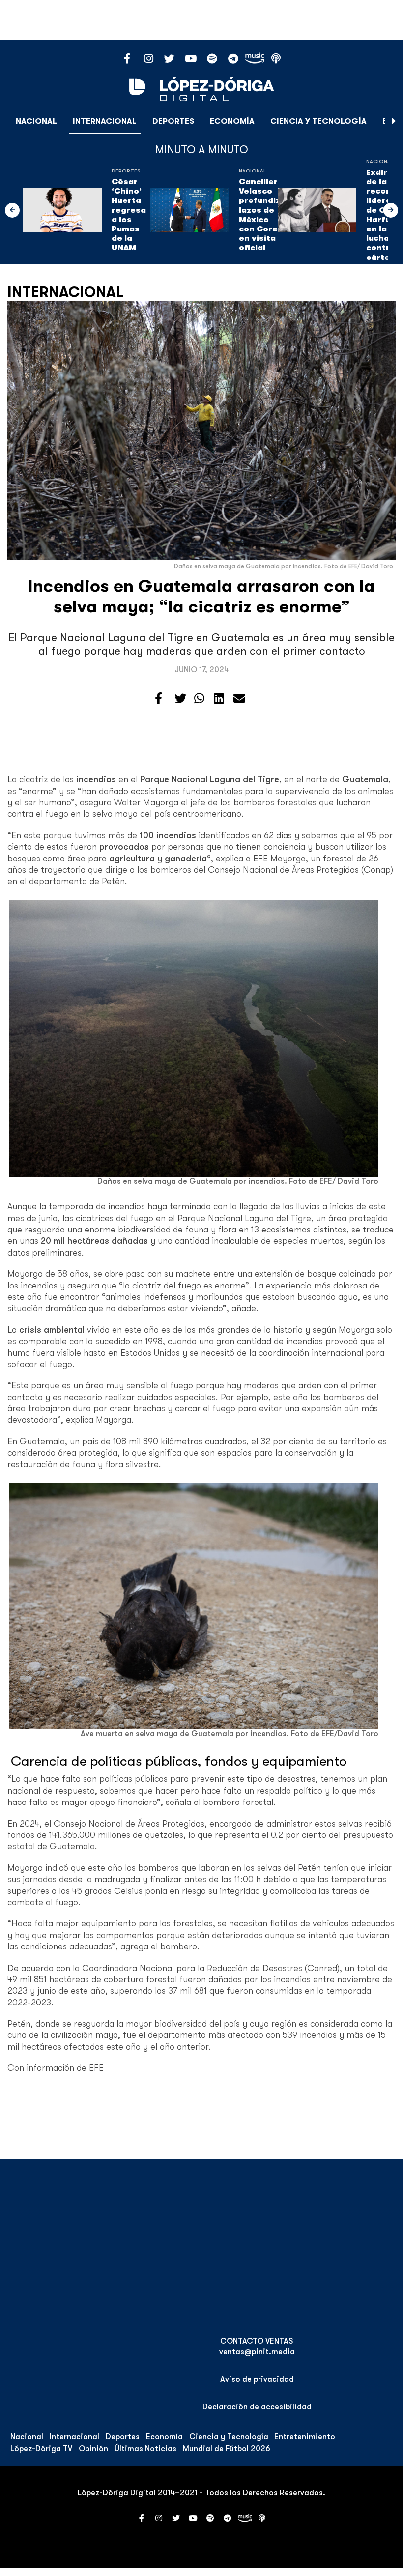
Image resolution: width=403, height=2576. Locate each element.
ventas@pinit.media (257, 2352)
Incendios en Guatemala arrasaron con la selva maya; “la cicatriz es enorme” (201, 596)
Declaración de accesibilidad (257, 2407)
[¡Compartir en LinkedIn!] (219, 699)
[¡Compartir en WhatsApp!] (199, 699)
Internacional (105, 121)
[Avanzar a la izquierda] (12, 210)
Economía (232, 121)
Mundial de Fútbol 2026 (227, 2449)
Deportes (173, 121)
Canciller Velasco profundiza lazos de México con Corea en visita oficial (262, 215)
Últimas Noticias (145, 2449)
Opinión (93, 2449)
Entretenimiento (305, 2437)
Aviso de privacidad (257, 2379)
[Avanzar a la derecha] (394, 121)
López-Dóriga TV (41, 2449)
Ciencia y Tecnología (318, 121)
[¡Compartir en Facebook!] (158, 699)
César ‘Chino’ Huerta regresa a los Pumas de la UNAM (129, 215)
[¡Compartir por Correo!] (239, 699)
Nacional (36, 121)
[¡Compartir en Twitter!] (180, 699)
